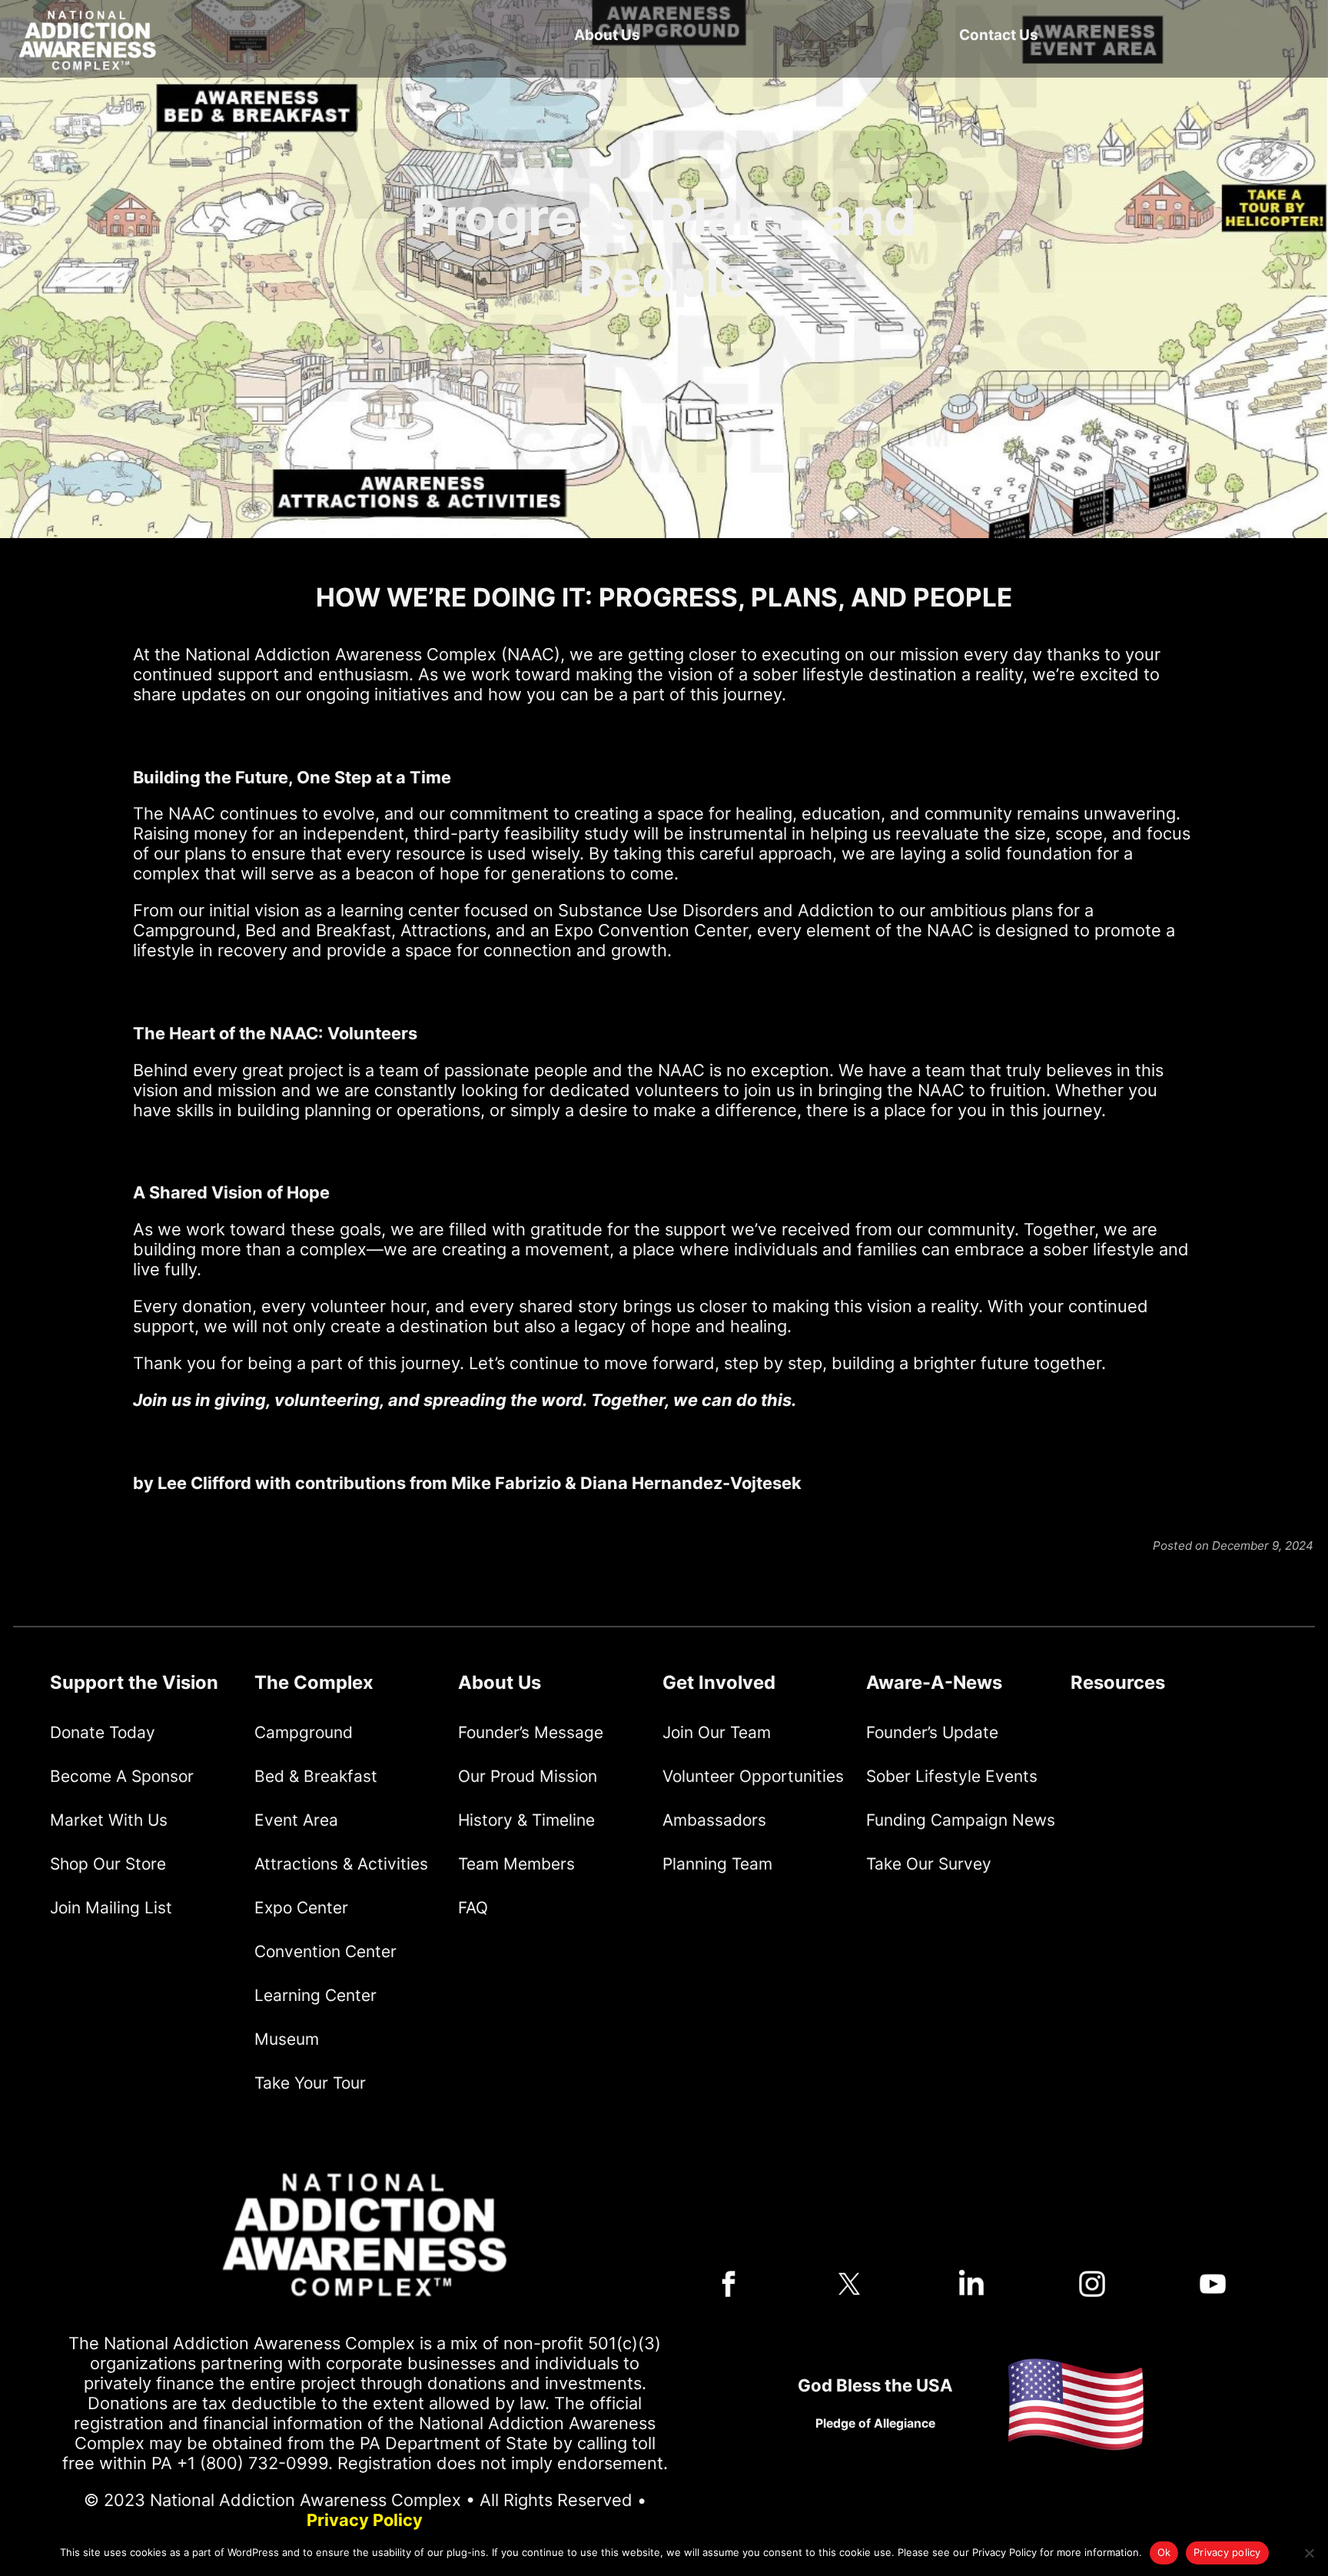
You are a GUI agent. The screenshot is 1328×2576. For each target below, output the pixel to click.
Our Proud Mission (528, 1776)
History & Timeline (526, 1820)
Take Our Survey (929, 1864)
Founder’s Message (531, 1732)
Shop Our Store (108, 1864)
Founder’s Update (932, 1732)
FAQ (473, 1908)
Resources (1118, 1682)
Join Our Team (717, 1732)
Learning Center (315, 1995)
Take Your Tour (310, 2083)
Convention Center (325, 1951)
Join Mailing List (111, 1908)
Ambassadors (714, 1820)
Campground (304, 1732)
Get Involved (719, 1682)
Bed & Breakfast (316, 1776)
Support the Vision (134, 1682)
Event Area (296, 1820)
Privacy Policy (365, 2520)
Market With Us (109, 1820)
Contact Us (999, 35)
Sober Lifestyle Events (952, 1776)
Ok (1164, 2552)
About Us (607, 35)
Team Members (516, 1864)
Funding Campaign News (961, 1820)
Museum (287, 2039)
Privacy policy (1227, 2552)
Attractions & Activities (341, 1864)
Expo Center (301, 1908)
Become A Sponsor (122, 1776)
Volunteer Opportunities (753, 1776)
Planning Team (717, 1864)
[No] (1309, 2553)
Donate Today (103, 1732)
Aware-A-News (934, 1682)
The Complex (314, 1682)
